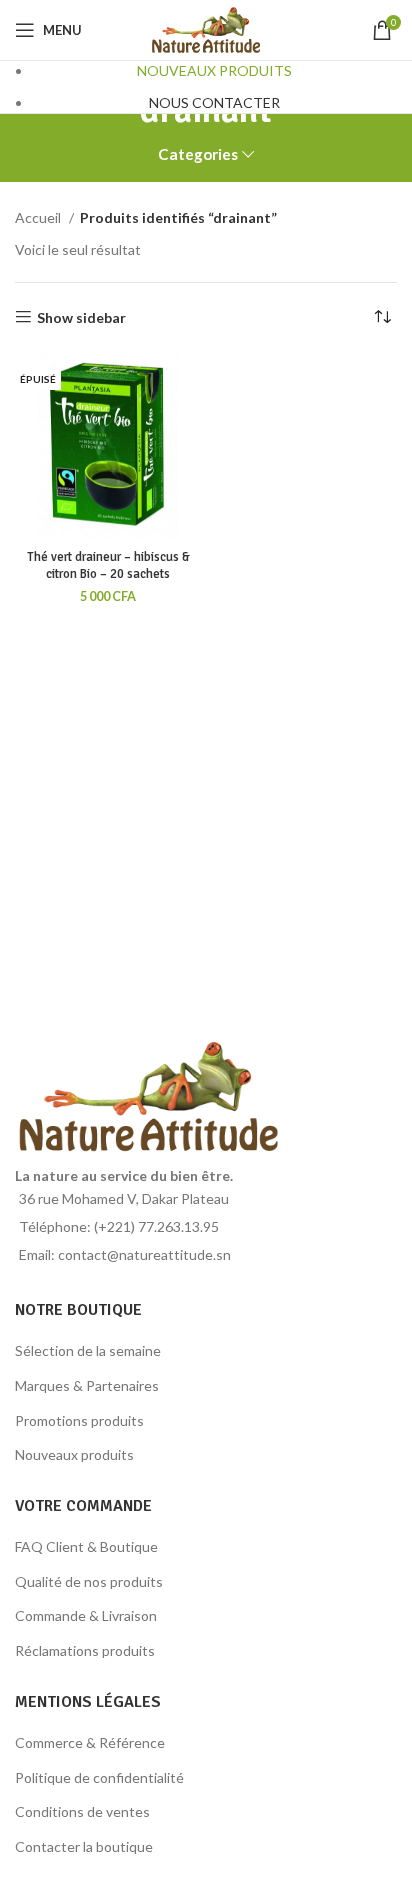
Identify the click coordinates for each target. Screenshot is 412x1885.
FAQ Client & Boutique (86, 1546)
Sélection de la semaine (88, 1350)
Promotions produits (79, 1420)
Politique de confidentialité (99, 1777)
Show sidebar (81, 317)
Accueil (39, 217)
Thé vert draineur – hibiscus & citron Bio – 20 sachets (108, 566)
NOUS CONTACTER (214, 102)
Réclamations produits (85, 1650)
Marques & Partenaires (87, 1385)
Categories (198, 154)
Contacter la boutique (84, 1846)
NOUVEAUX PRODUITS (214, 70)
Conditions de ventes (82, 1811)
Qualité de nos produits (89, 1581)
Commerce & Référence (90, 1742)
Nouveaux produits (74, 1454)
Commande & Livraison (86, 1615)
